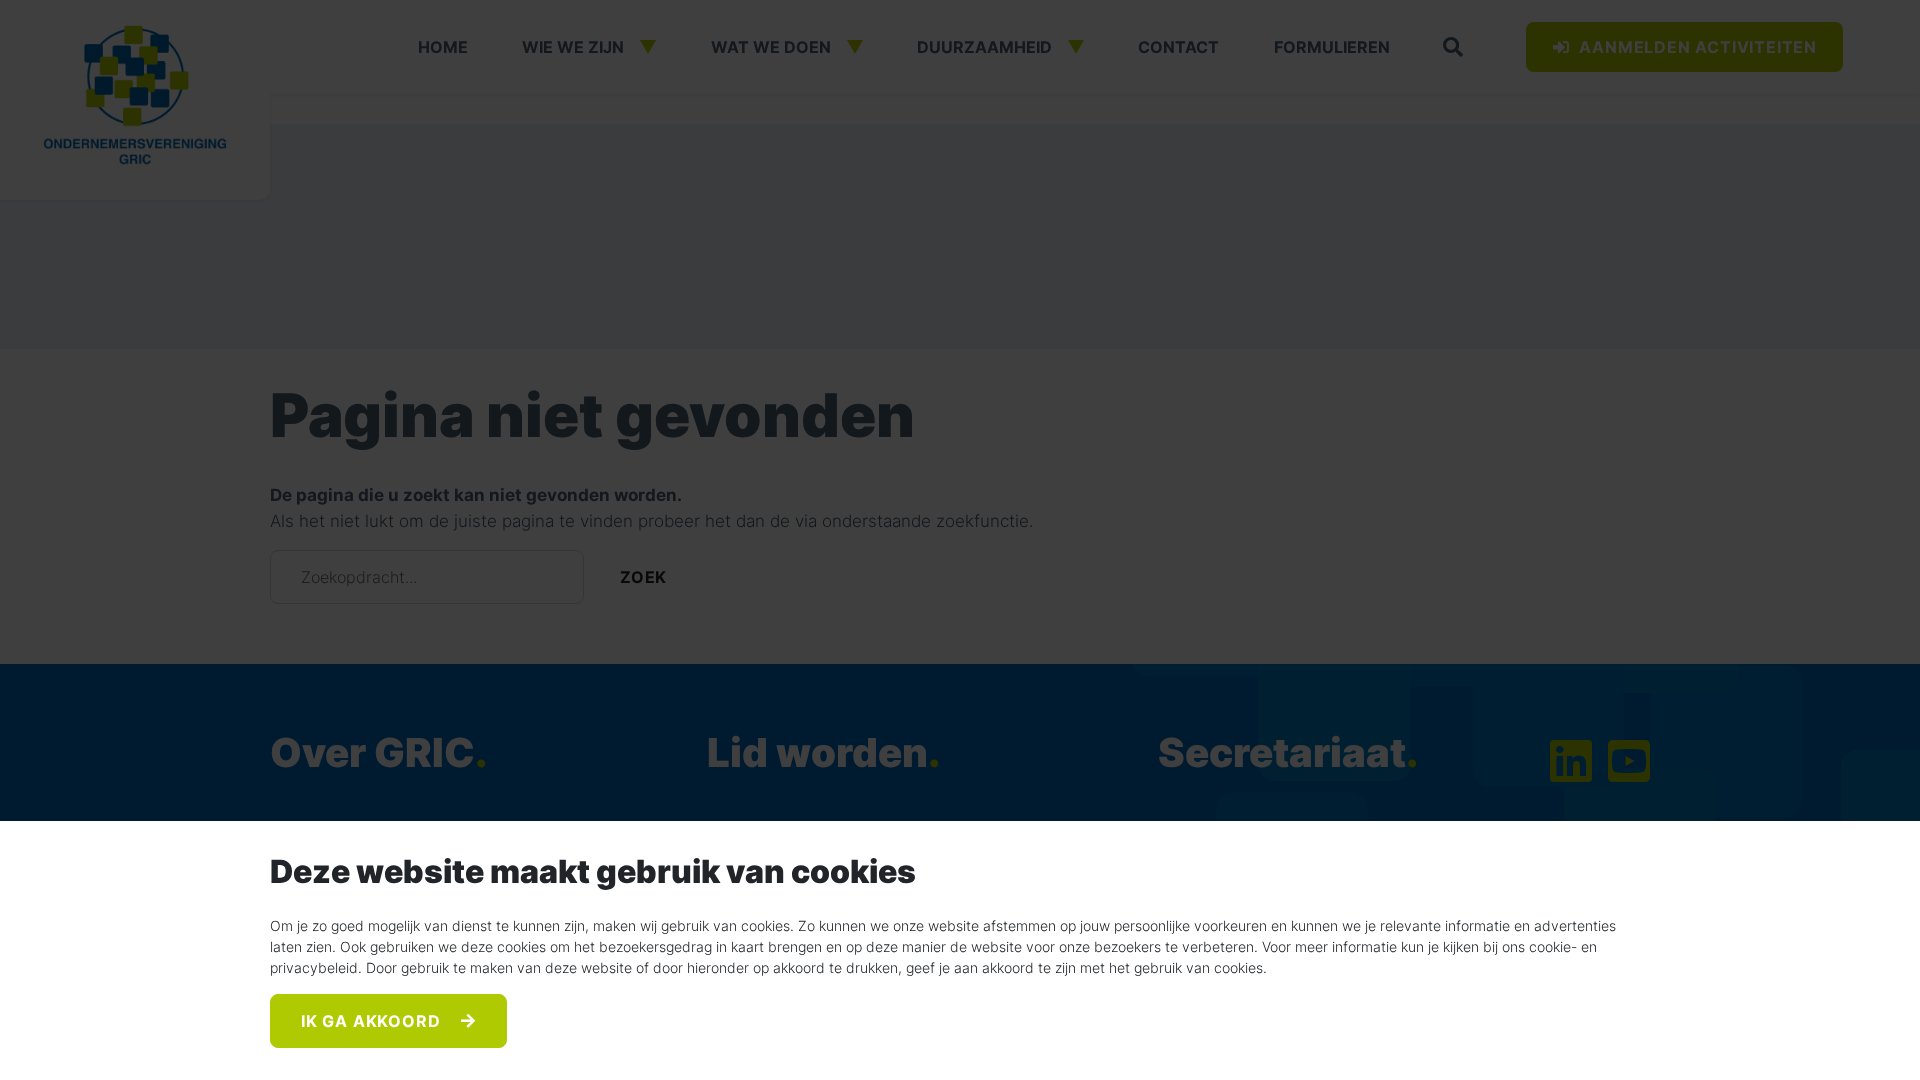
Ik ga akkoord (373, 1021)
